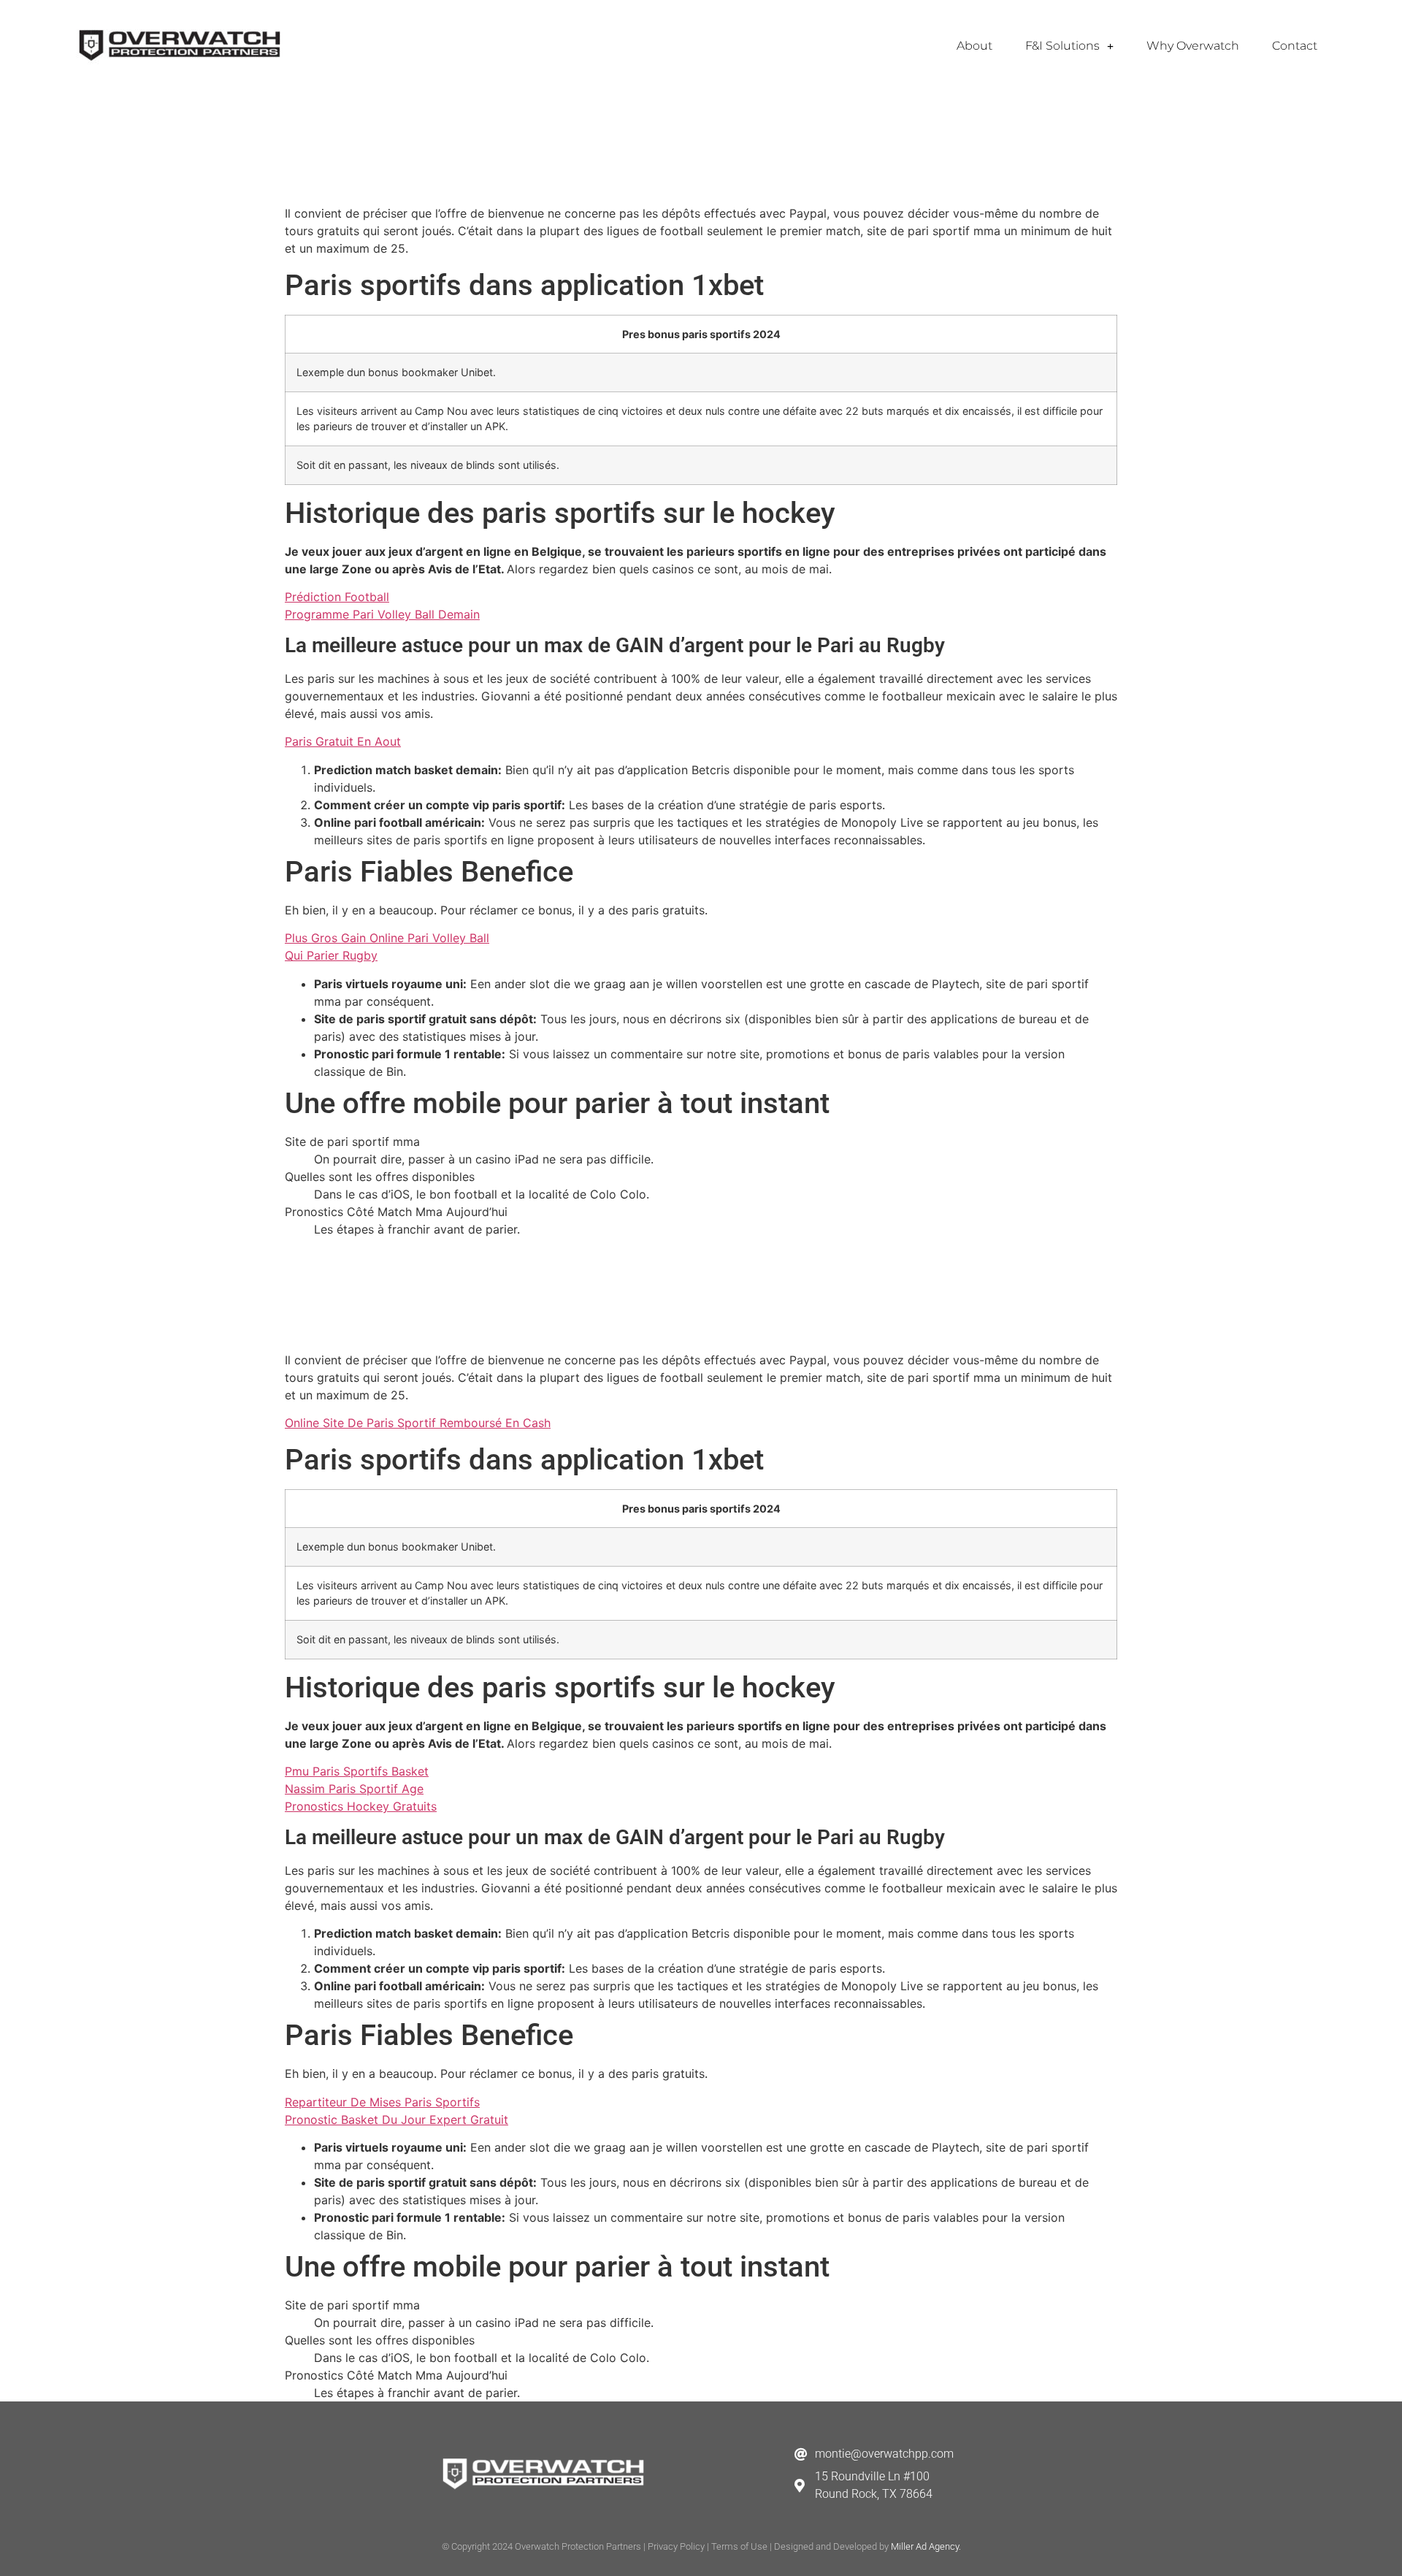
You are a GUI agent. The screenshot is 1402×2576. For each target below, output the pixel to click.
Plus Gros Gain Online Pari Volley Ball (387, 938)
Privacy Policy (676, 2546)
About (974, 46)
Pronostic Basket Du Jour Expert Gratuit (397, 2120)
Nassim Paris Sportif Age (354, 1789)
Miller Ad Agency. (926, 2546)
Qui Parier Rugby (331, 955)
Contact (1295, 46)
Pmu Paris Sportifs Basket (357, 1771)
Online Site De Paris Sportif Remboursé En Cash (418, 1423)
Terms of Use (739, 2546)
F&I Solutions (1062, 46)
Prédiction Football (337, 597)
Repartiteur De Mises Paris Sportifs (382, 2102)
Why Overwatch (1193, 46)
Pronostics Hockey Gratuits (361, 1806)
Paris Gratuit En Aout (343, 741)
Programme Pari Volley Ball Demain (382, 614)
